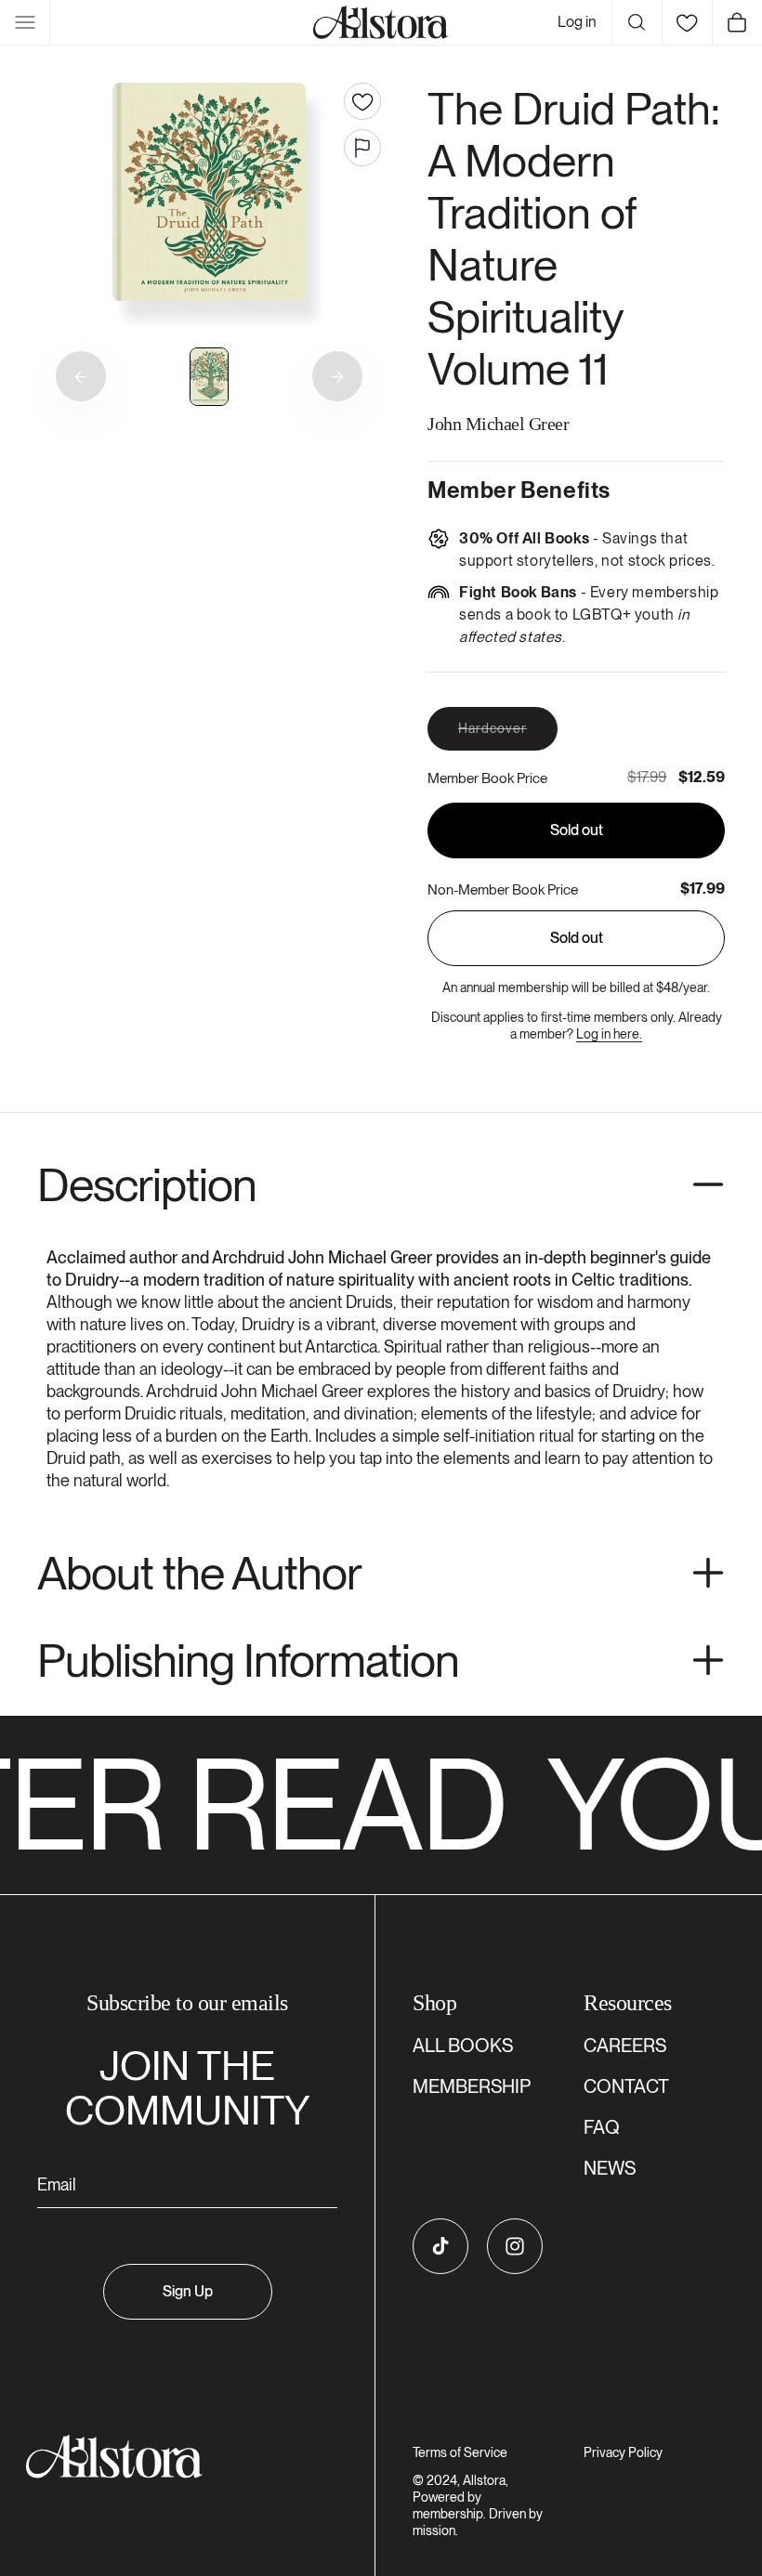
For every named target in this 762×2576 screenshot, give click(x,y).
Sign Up (188, 2291)
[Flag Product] (362, 148)
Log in (577, 22)
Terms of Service (460, 2452)
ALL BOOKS (463, 2046)
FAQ (602, 2127)
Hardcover (508, 735)
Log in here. (609, 1034)
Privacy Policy (623, 2452)
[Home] (381, 22)
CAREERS (625, 2046)
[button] (25, 22)
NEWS (610, 2168)
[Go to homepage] (176, 2457)
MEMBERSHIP (472, 2086)
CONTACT (626, 2086)
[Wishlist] (687, 22)
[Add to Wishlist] (362, 101)
